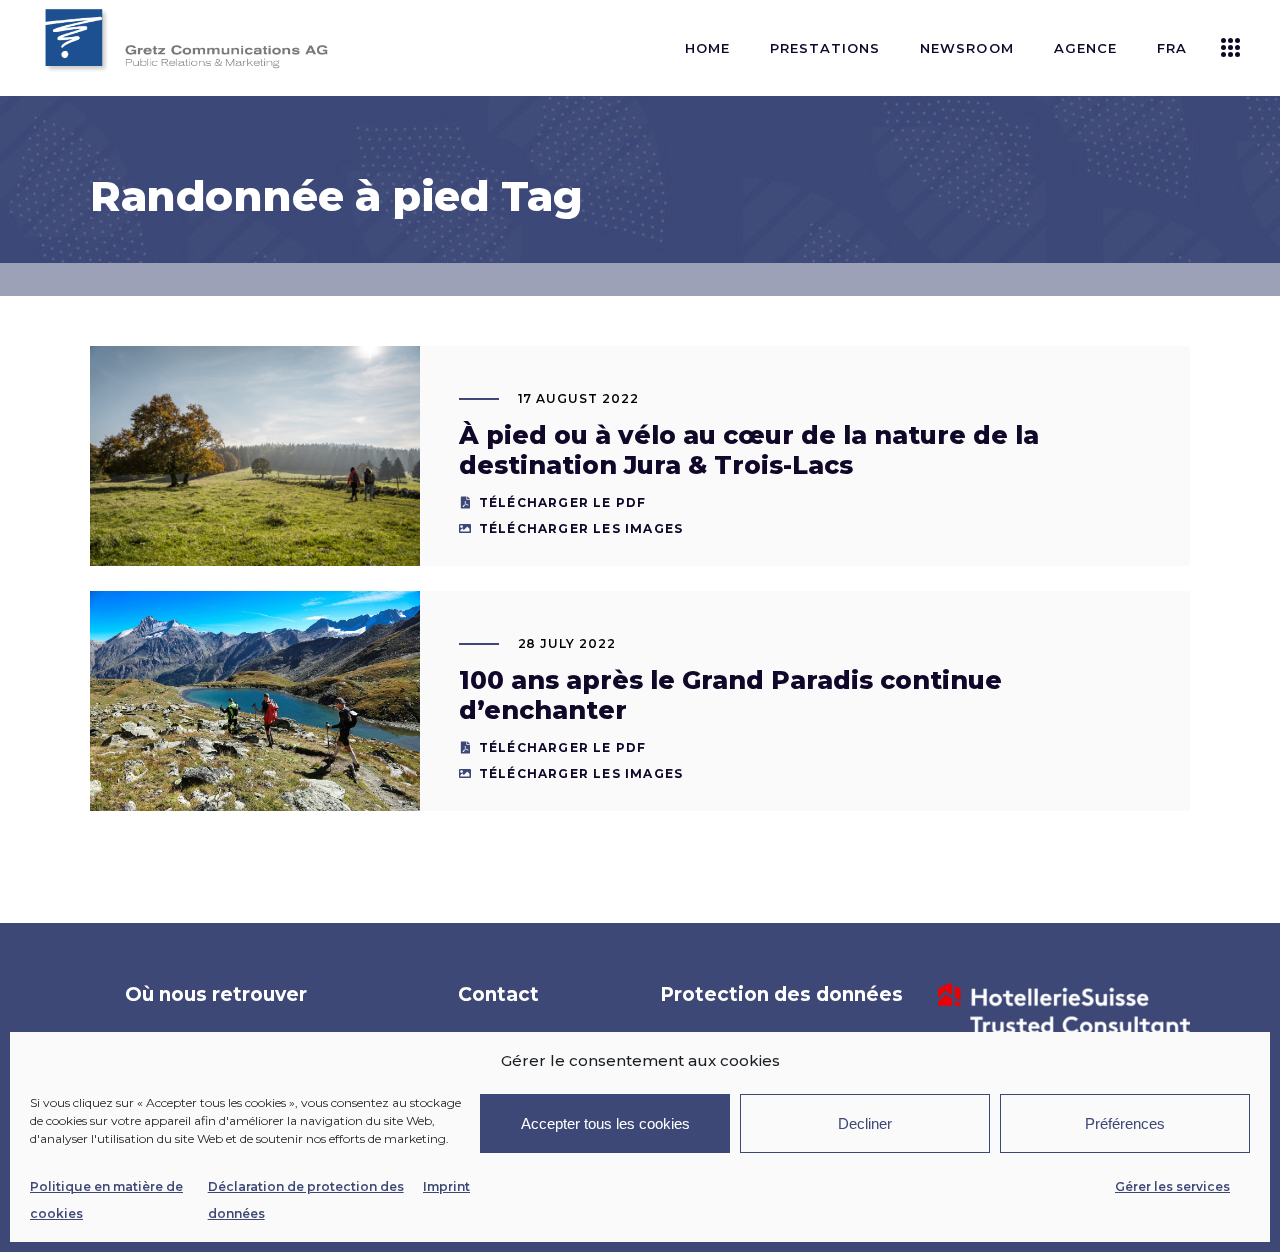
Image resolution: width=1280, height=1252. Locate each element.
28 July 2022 (567, 643)
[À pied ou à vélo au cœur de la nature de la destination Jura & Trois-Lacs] (255, 456)
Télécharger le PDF (563, 502)
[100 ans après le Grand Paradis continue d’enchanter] (255, 701)
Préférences (1125, 1123)
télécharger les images (581, 773)
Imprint (446, 1186)
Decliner (865, 1123)
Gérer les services (1172, 1186)
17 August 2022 (578, 398)
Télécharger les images (581, 528)
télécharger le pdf (563, 747)
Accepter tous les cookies (605, 1123)
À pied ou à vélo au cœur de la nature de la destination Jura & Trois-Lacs (749, 450)
